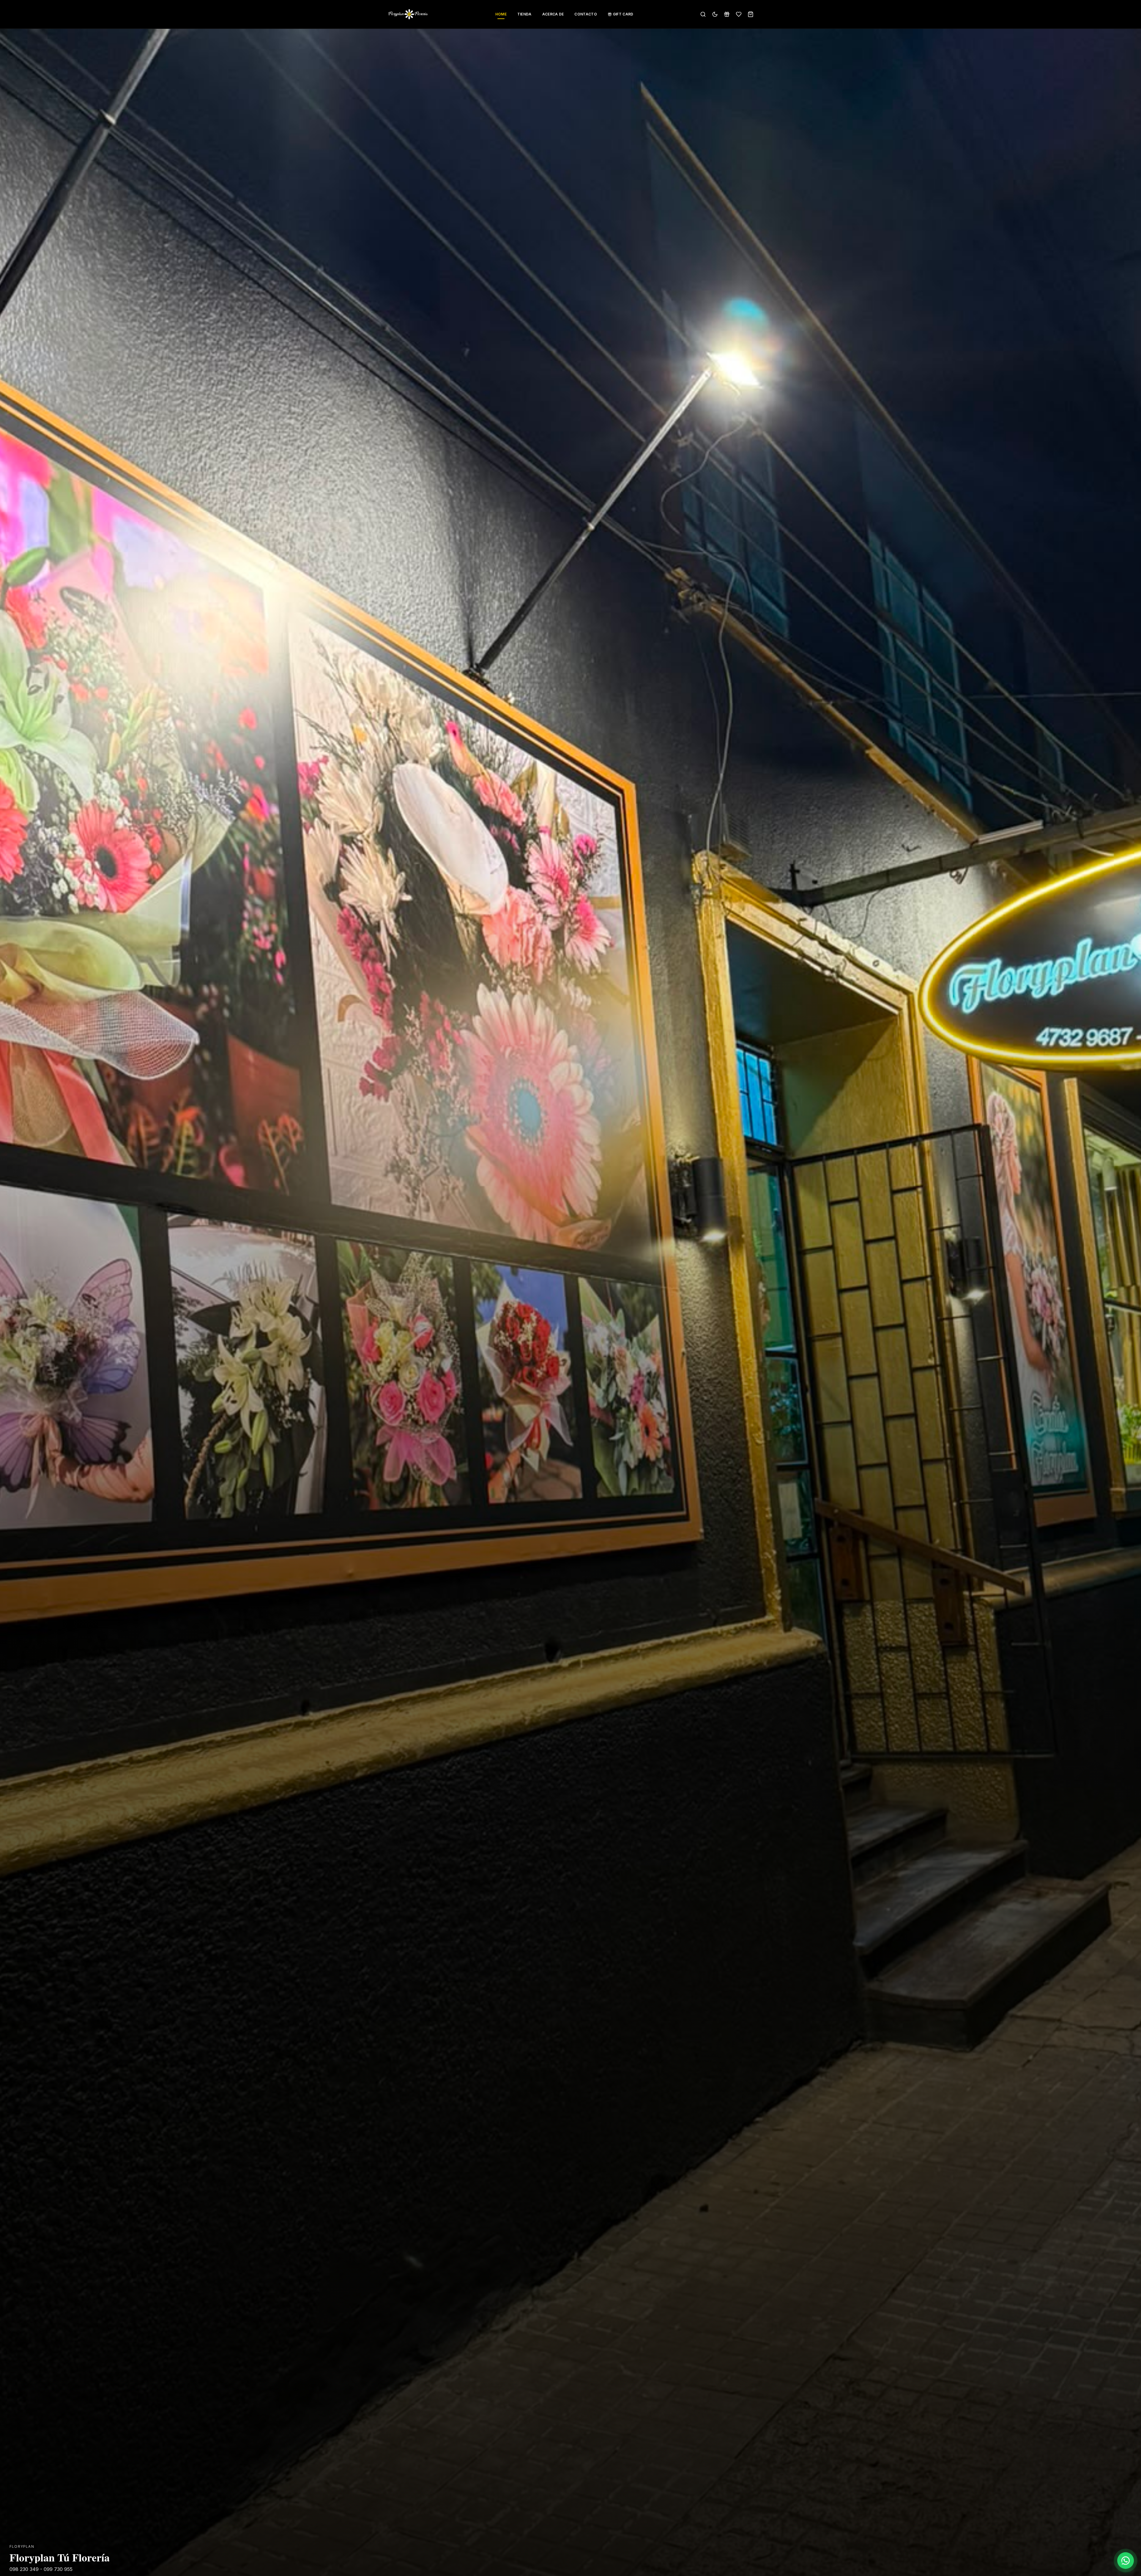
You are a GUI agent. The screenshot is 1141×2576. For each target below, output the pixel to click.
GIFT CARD (623, 14)
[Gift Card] (727, 14)
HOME (501, 14)
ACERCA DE (553, 14)
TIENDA (524, 14)
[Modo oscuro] (715, 14)
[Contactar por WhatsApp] (1126, 2561)
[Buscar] (703, 14)
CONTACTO (586, 14)
